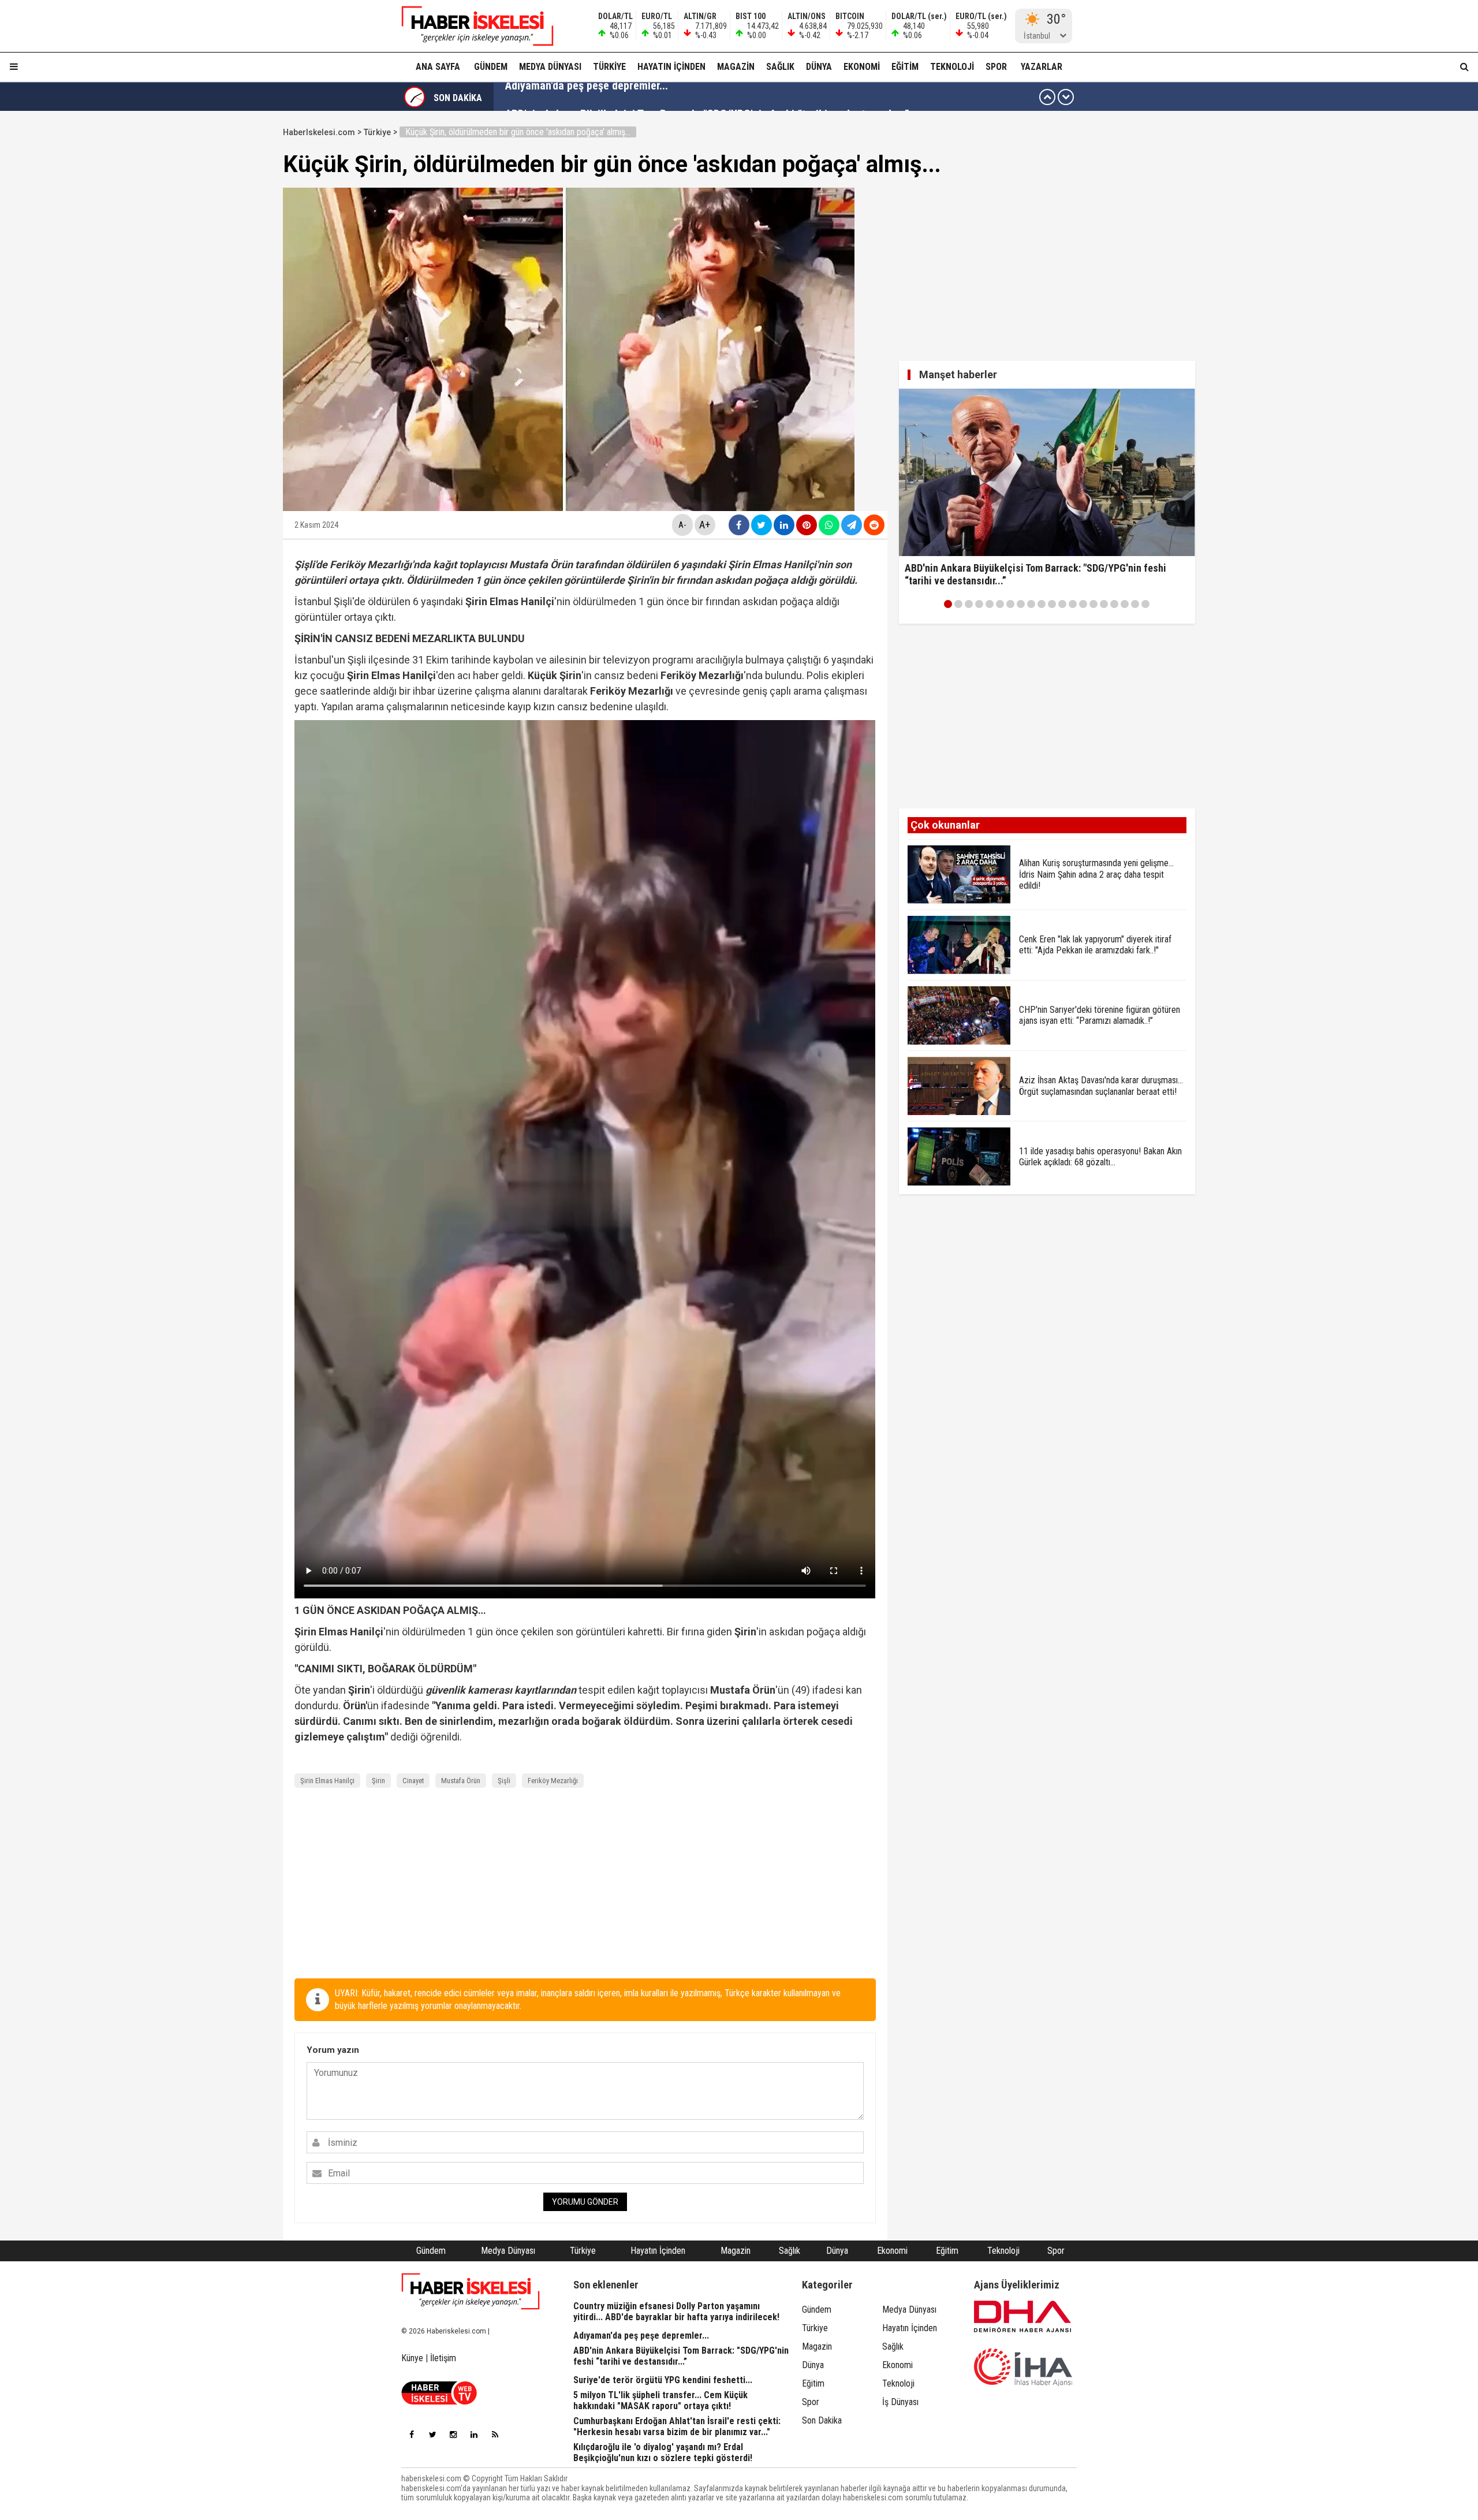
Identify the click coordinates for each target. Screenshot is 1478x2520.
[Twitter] (432, 2435)
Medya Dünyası (550, 67)
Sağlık (780, 67)
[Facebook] (412, 2435)
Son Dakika (822, 2420)
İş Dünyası (900, 2402)
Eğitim (905, 67)
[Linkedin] (474, 2435)
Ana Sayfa (438, 67)
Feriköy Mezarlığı (553, 1781)
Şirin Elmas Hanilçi (327, 1781)
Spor (996, 67)
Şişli (504, 1781)
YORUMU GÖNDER (585, 2202)
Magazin (736, 67)
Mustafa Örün (461, 1781)
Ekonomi (862, 67)
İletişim (443, 2358)
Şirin (378, 1781)
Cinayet (413, 1781)
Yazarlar (1042, 67)
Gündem (491, 67)
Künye (412, 2358)
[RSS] (495, 2435)
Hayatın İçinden (671, 67)
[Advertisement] (228, 296)
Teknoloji (952, 67)
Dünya (819, 67)
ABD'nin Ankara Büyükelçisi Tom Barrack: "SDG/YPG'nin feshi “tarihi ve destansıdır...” (707, 97)
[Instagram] (453, 2435)
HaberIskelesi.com (319, 132)
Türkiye (609, 67)
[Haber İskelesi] (471, 2291)
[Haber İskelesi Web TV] (439, 2401)
